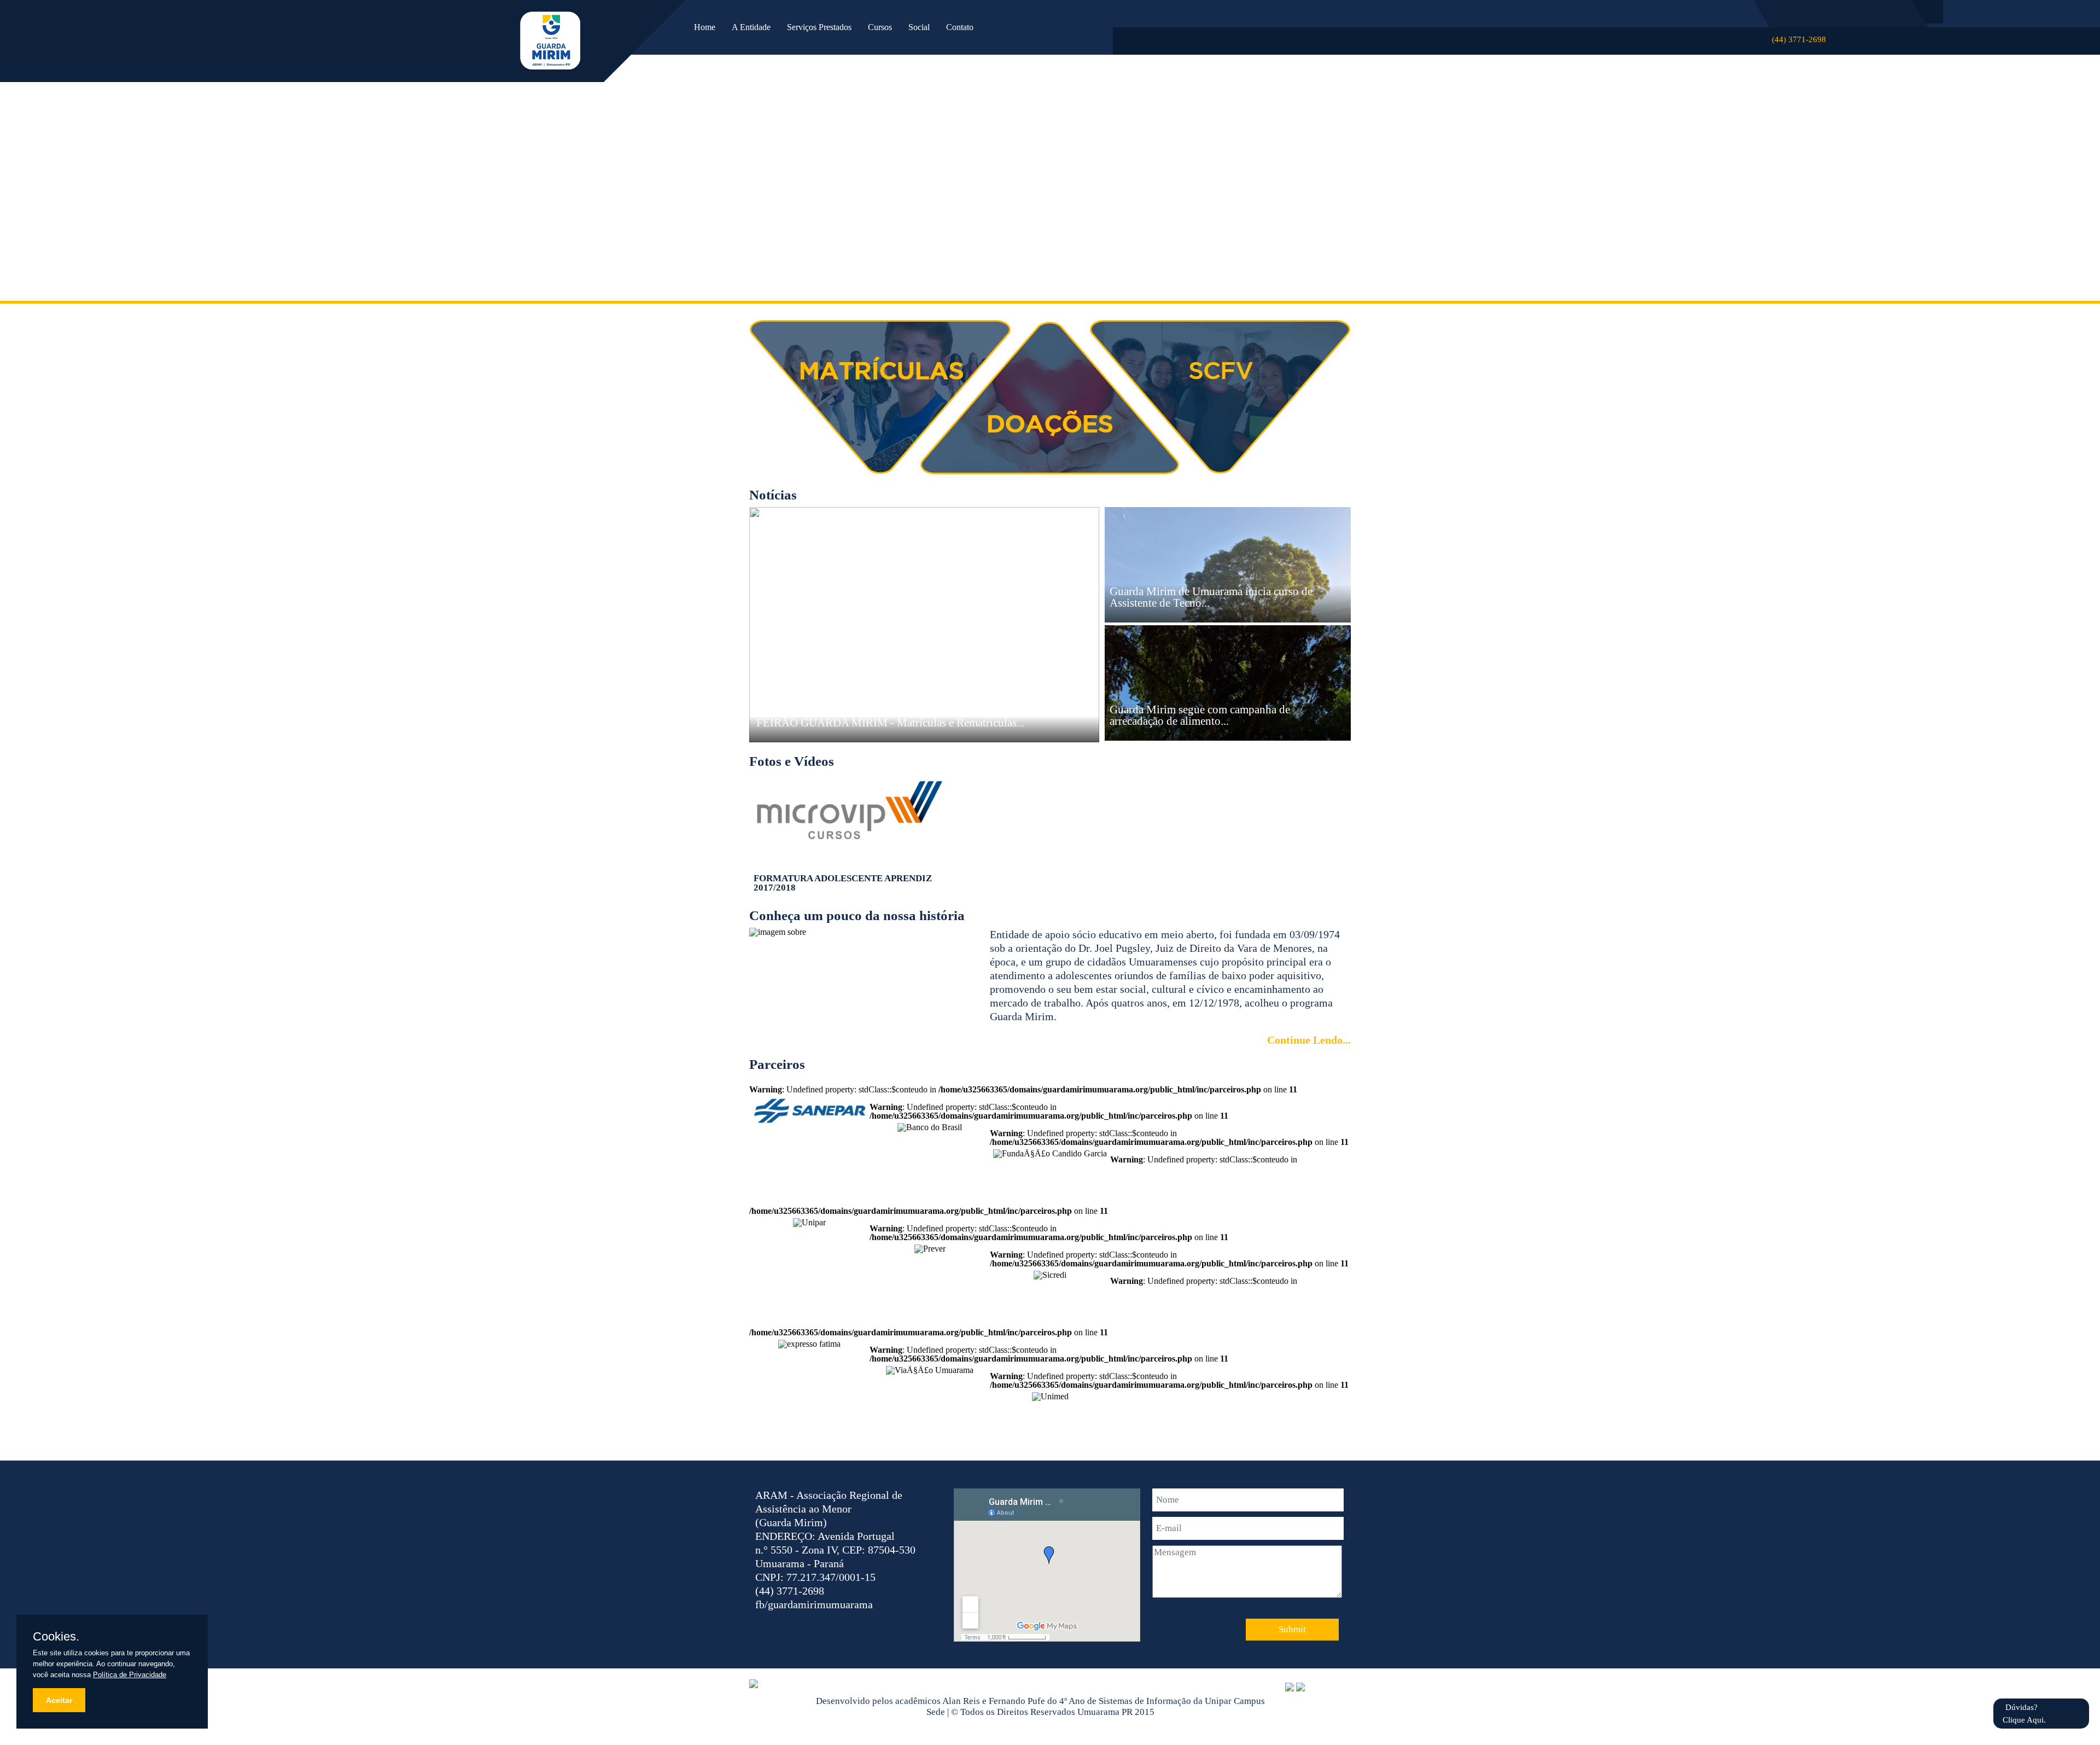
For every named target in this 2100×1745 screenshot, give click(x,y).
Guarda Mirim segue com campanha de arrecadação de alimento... (1200, 715)
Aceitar (59, 1700)
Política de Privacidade (130, 1675)
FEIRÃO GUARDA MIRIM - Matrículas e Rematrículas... (891, 723)
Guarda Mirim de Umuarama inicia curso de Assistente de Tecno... (1211, 597)
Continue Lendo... (1309, 1040)
